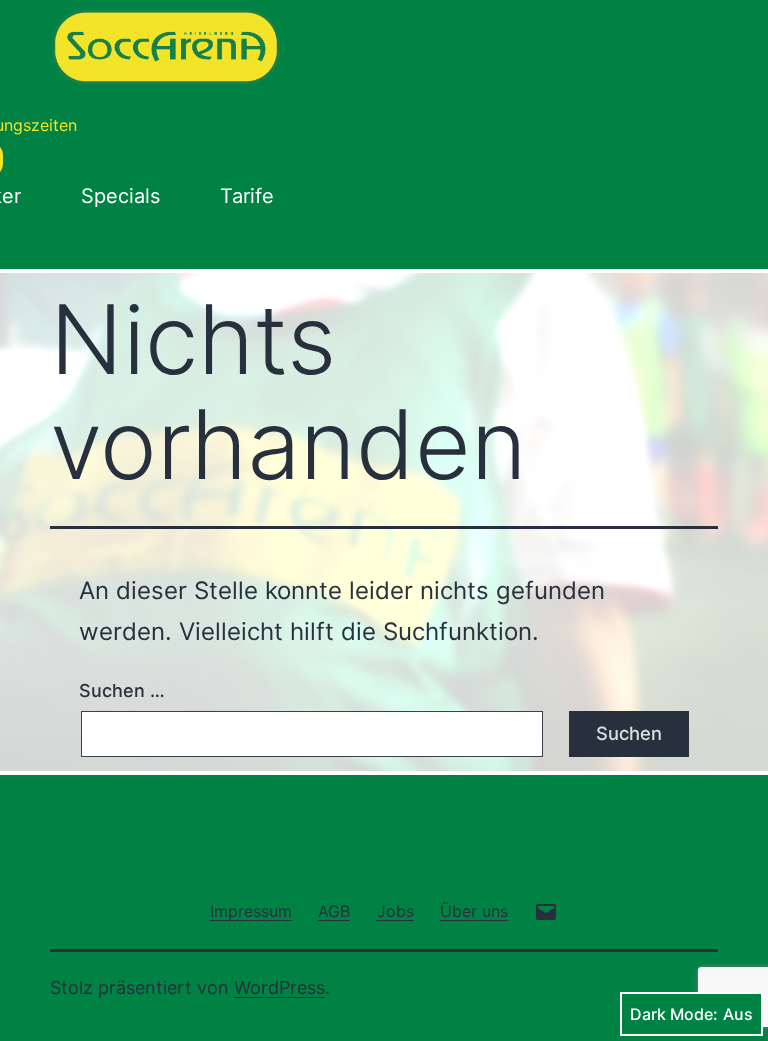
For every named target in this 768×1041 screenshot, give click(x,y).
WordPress (279, 987)
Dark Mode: (674, 1014)
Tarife (247, 196)
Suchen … (122, 690)
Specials (120, 196)
